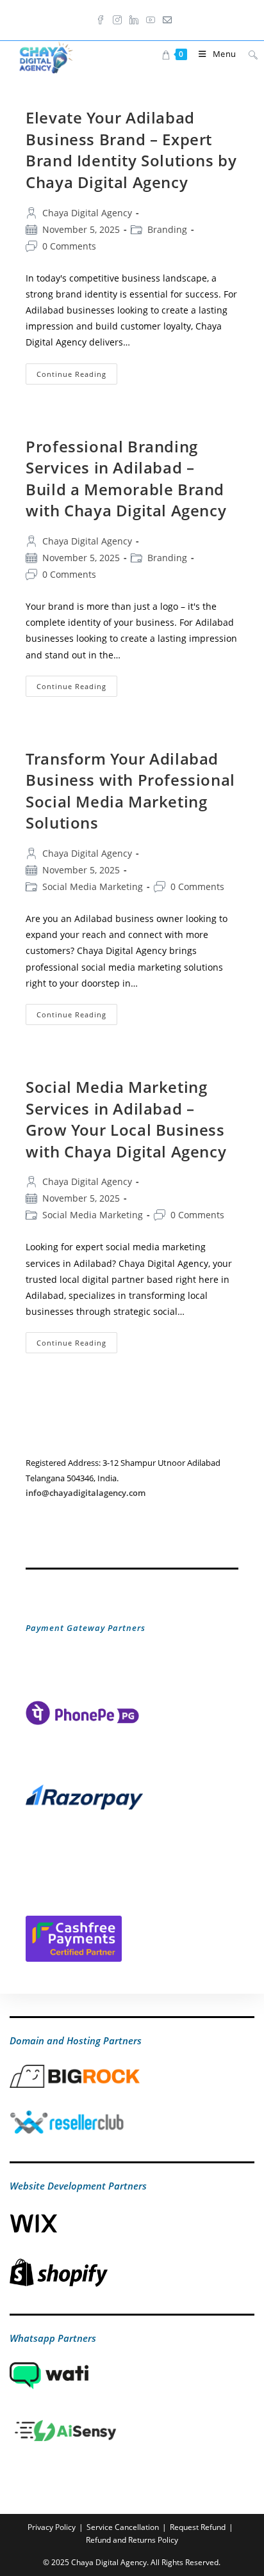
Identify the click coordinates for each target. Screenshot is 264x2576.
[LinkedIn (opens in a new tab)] (134, 19)
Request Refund (198, 2527)
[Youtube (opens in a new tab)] (151, 19)
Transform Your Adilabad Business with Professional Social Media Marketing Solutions (130, 791)
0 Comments (69, 246)
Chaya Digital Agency (87, 213)
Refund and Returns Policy (132, 2540)
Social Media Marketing (93, 886)
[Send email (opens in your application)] (165, 19)
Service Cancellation (123, 2527)
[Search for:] (248, 54)
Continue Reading (77, 376)
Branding (167, 229)
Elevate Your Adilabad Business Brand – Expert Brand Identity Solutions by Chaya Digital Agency (131, 150)
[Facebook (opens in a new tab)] (101, 19)
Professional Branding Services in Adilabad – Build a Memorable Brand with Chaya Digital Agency (126, 479)
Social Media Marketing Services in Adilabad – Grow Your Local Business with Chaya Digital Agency (126, 1119)
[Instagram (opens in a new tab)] (117, 19)
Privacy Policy (52, 2527)
